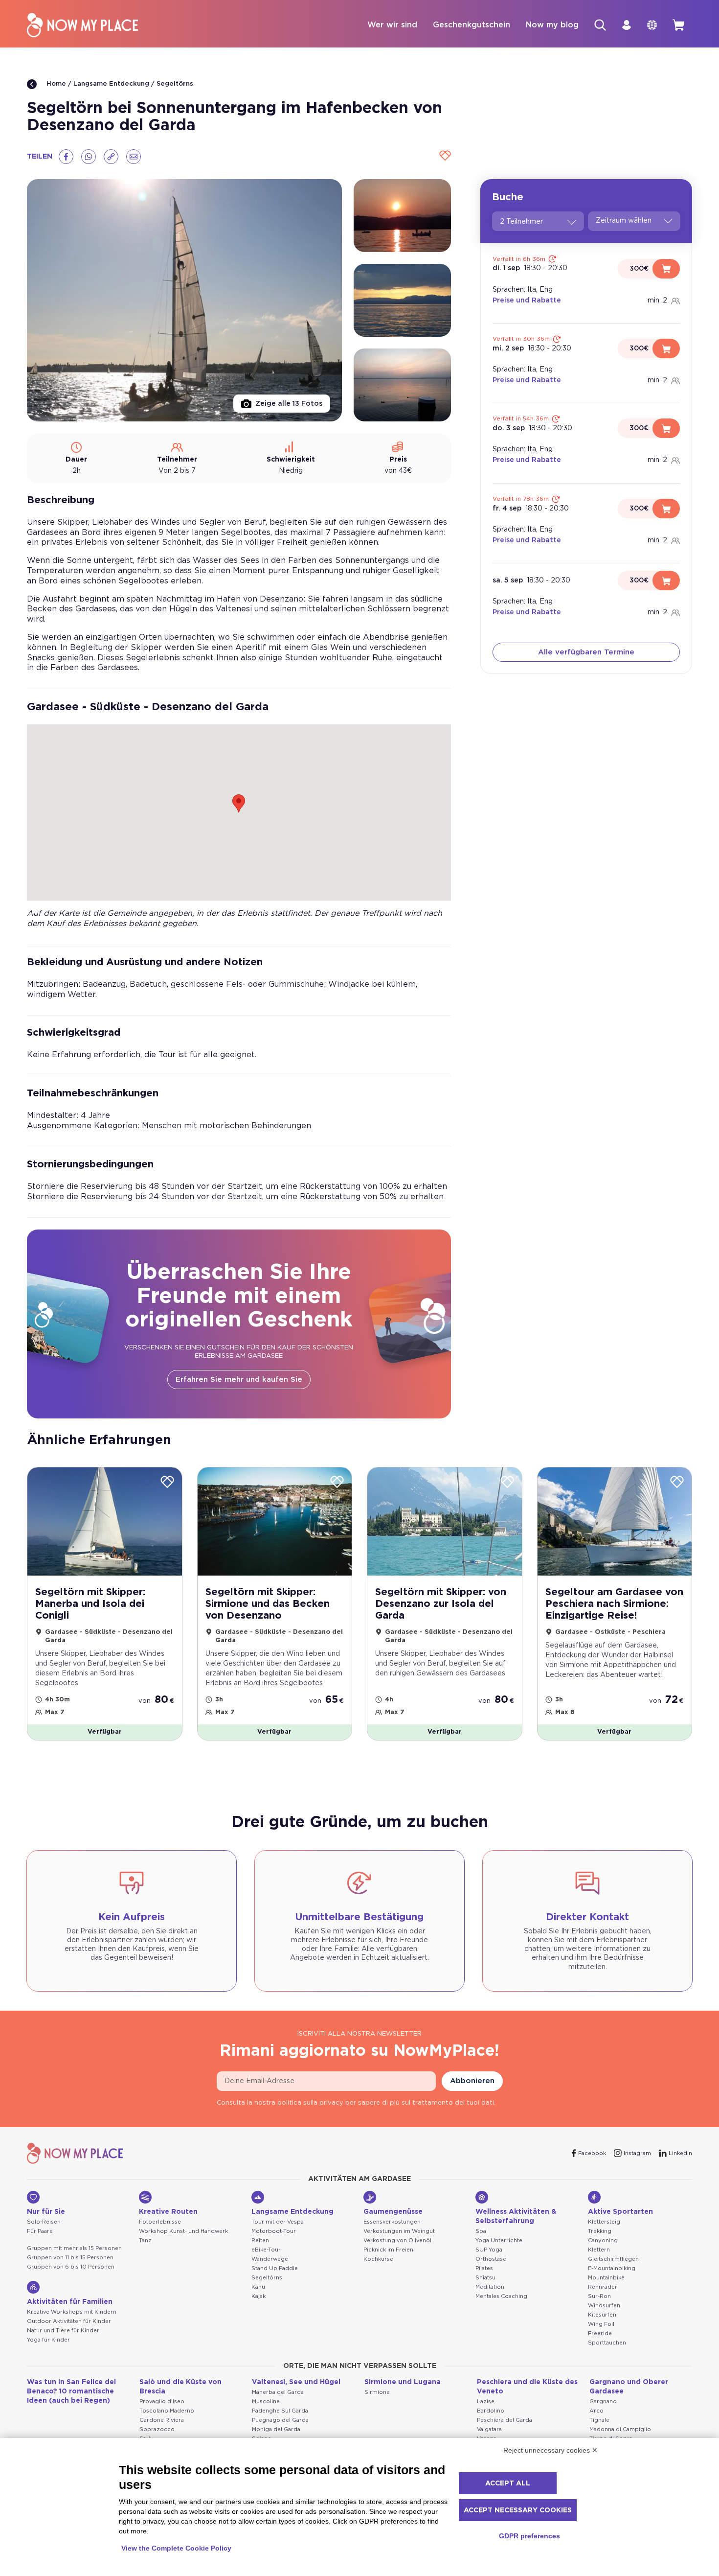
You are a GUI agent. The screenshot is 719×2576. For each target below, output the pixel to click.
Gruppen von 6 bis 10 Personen (71, 2267)
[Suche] (600, 25)
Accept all (508, 2483)
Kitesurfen (602, 2315)
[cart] (678, 25)
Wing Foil (601, 2324)
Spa (481, 2231)
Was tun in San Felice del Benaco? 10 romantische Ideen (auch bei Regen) (71, 2391)
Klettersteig (604, 2222)
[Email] (134, 157)
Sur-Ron (599, 2296)
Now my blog (552, 25)
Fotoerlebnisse (160, 2222)
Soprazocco (157, 2429)
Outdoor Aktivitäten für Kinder (69, 2321)
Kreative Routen (168, 2212)
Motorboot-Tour (274, 2231)
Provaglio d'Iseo (162, 2402)
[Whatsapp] (89, 157)
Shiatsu (485, 2278)
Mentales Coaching (501, 2296)
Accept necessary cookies (518, 2510)
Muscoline (266, 2402)
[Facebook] (66, 157)
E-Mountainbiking (612, 2268)
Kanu (258, 2287)
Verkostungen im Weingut (399, 2231)
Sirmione (377, 2392)
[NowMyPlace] (82, 25)
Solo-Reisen (44, 2222)
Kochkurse (378, 2259)
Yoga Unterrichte (499, 2240)
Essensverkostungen (392, 2222)
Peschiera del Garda (505, 2420)
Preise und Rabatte (527, 301)
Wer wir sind (392, 25)
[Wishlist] (444, 156)
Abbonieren (472, 2081)
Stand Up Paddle (275, 2268)
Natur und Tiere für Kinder (63, 2331)
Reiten (260, 2240)
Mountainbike (606, 2278)
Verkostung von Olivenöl (397, 2240)
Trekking (600, 2231)
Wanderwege (270, 2259)
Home (55, 84)
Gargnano (603, 2402)
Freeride (600, 2333)
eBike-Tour (266, 2250)
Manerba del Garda (278, 2392)
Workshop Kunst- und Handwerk (183, 2231)
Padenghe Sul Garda (280, 2411)
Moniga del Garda (276, 2429)
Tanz (145, 2240)
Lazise (486, 2402)
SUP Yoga (489, 2250)
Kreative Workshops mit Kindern (72, 2312)
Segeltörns (175, 84)
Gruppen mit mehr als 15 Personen (74, 2248)
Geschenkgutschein (472, 25)
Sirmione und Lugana (403, 2382)
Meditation (490, 2287)
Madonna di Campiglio (620, 2429)
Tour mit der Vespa (278, 2222)
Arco (596, 2411)
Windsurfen (604, 2306)
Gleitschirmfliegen (613, 2259)
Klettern (599, 2250)
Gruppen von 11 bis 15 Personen (70, 2258)
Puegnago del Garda (280, 2420)
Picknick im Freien (388, 2250)
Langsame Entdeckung (111, 84)
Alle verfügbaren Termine (586, 653)
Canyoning (603, 2240)
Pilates (484, 2268)
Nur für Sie (46, 2212)
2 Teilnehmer (521, 222)
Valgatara (489, 2429)
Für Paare (40, 2231)
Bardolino (491, 2411)
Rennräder (603, 2287)
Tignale (599, 2420)
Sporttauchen (607, 2343)
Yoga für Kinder (48, 2340)
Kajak (258, 2296)
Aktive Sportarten (620, 2212)
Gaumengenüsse (393, 2212)
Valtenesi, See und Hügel (296, 2382)
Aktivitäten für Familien (70, 2302)
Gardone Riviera (162, 2420)
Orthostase (491, 2259)
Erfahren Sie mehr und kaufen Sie (239, 1380)
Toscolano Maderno (167, 2411)
